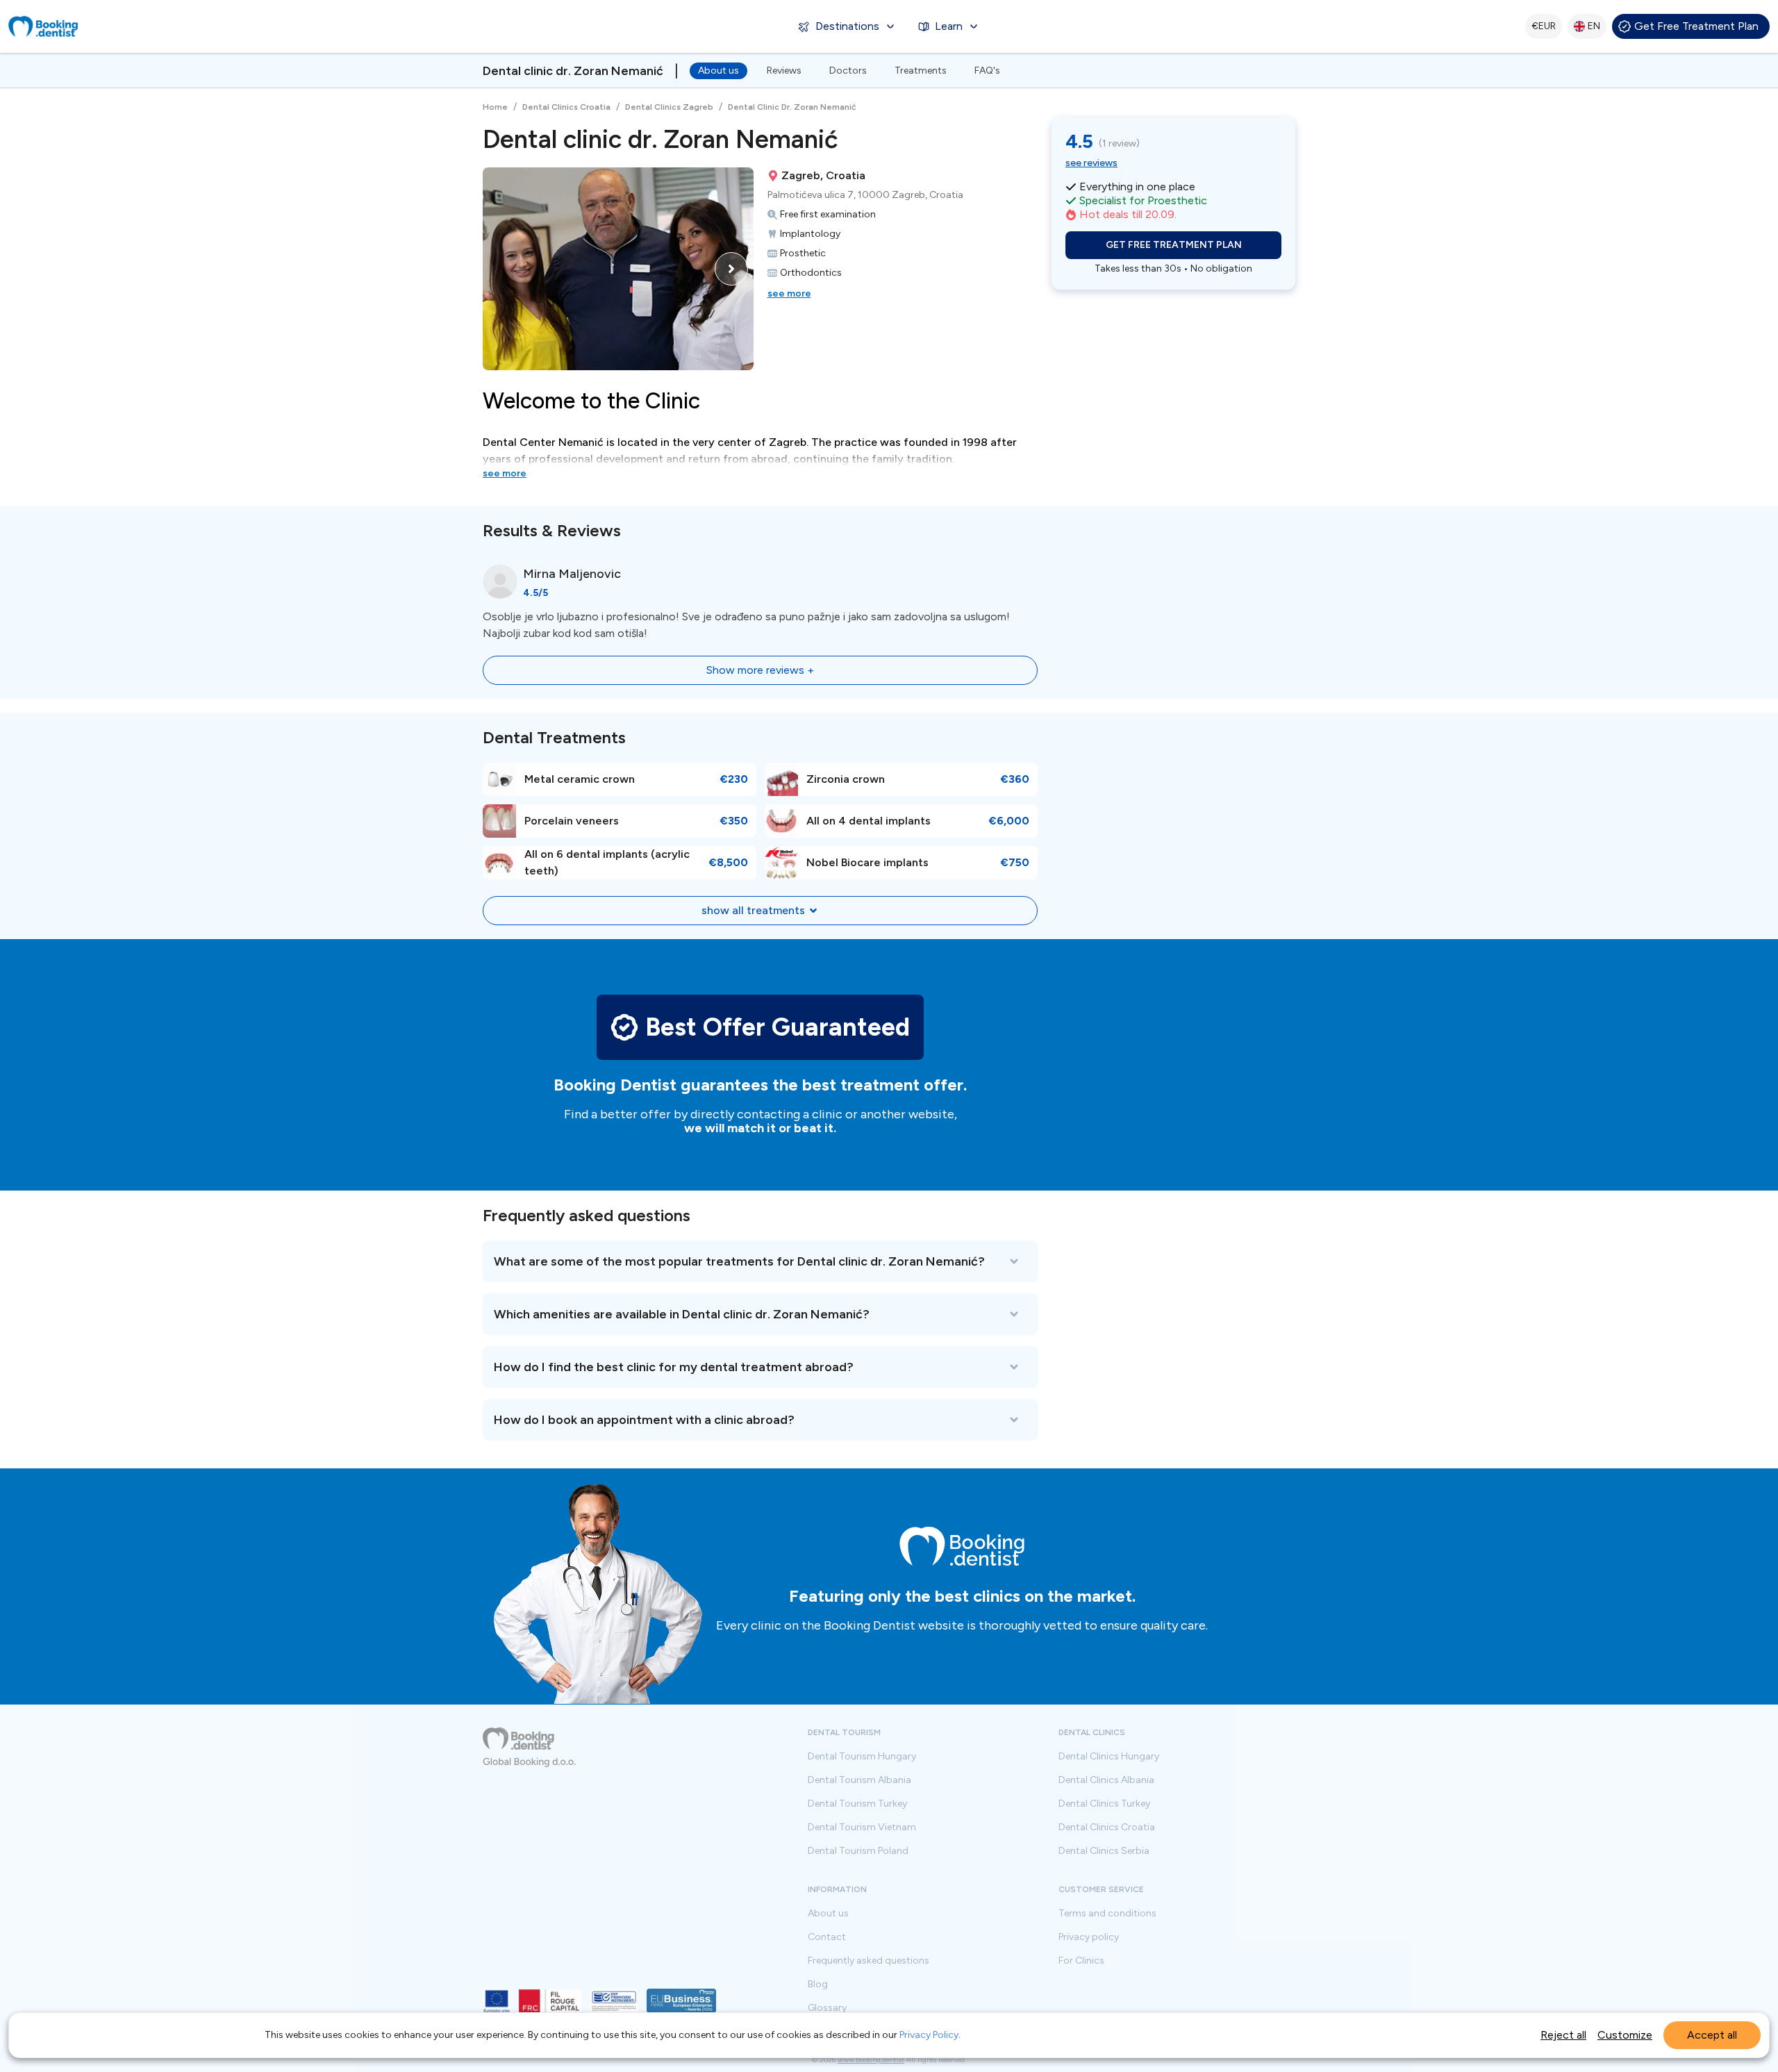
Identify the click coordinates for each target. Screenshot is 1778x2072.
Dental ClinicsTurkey (1104, 1804)
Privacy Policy (929, 2035)
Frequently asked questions (869, 1961)
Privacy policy (1089, 1937)
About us (718, 71)
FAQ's (987, 71)
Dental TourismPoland (858, 1851)
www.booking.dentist (871, 2060)
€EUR (1544, 26)
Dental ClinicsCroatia (1107, 1827)
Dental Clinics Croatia (566, 107)
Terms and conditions (1107, 1914)
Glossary (827, 2008)
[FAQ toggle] (760, 1261)
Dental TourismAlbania (859, 1780)
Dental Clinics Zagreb (669, 107)
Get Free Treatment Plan (1696, 26)
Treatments (921, 71)
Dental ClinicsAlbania (1106, 1780)
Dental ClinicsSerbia (1104, 1851)
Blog (818, 1984)
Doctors (848, 71)
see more (789, 293)
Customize (1625, 2035)
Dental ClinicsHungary (1109, 1757)
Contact (827, 1937)
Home (495, 107)
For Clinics (1081, 1961)
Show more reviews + (760, 670)
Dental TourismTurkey (857, 1804)
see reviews (1091, 163)
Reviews (784, 71)
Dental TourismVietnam (862, 1827)
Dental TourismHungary (862, 1757)
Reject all (1563, 2035)
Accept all (1712, 2035)
